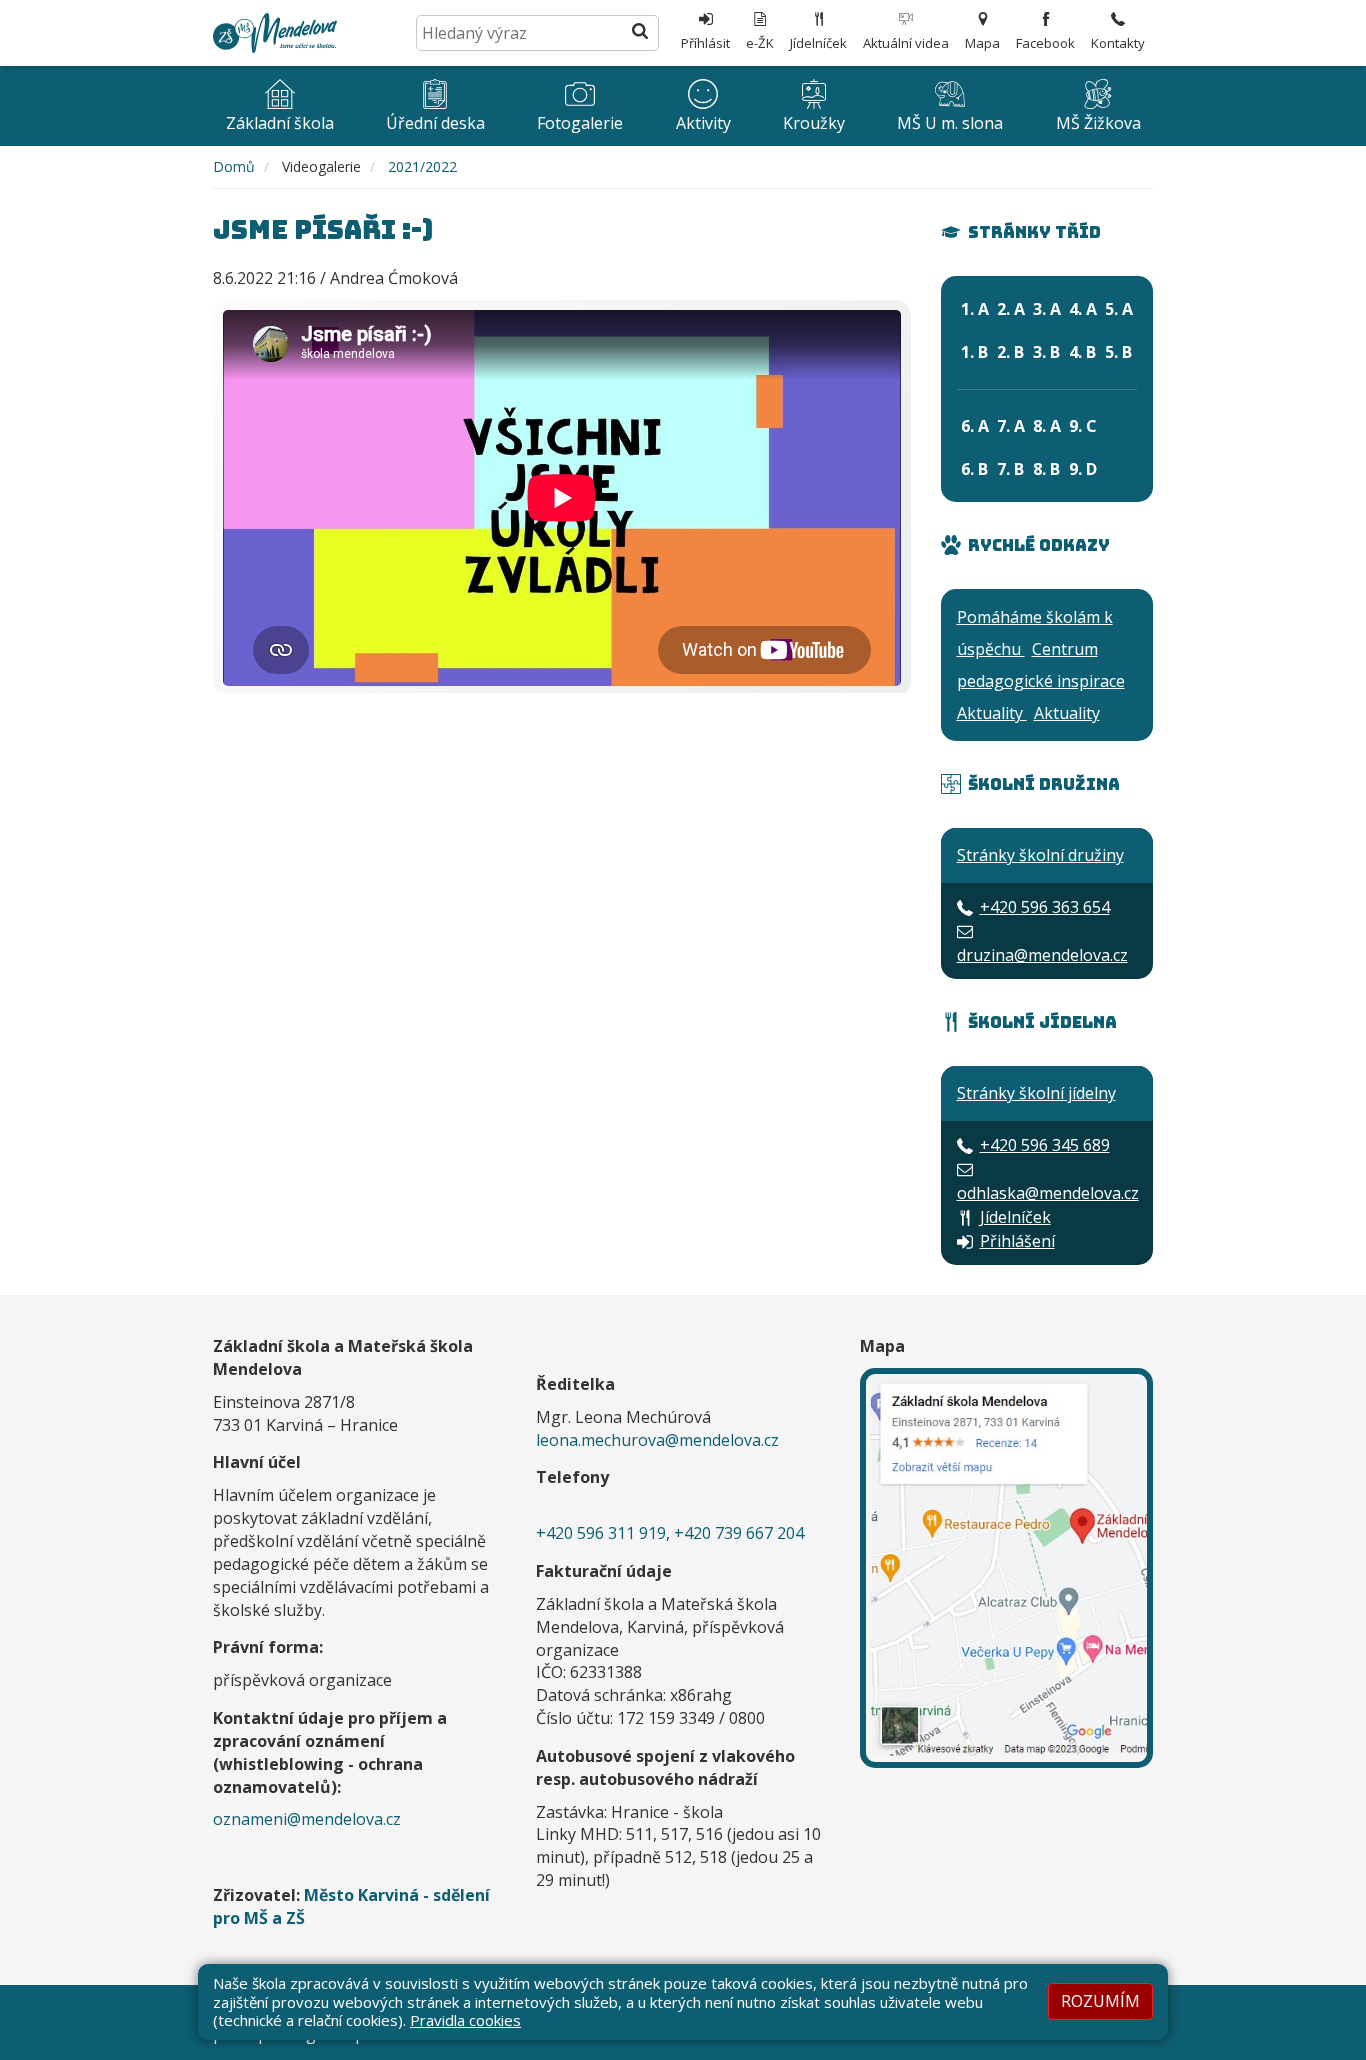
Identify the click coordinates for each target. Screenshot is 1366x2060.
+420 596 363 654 (1045, 907)
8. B (1046, 469)
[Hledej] (640, 33)
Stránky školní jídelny (1036, 1093)
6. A (975, 426)
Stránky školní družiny (1040, 855)
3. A (1047, 309)
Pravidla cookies (465, 2020)
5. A (1119, 309)
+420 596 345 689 (1045, 1145)
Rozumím (1100, 2001)
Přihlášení (1017, 1241)
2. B (1010, 352)
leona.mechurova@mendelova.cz (657, 1440)
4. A (1083, 309)
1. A (975, 309)
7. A (1011, 426)
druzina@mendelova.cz (1042, 955)
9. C (1083, 426)
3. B (1046, 352)
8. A (1047, 426)
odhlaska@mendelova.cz (1048, 1193)
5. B (1118, 352)
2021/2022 (422, 166)
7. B (1010, 469)
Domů (234, 166)
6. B (974, 469)
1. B (974, 352)
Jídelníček (1015, 1217)
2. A (1011, 309)
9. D (1083, 469)
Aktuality (992, 713)
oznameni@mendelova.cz (307, 1819)
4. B (1082, 352)
